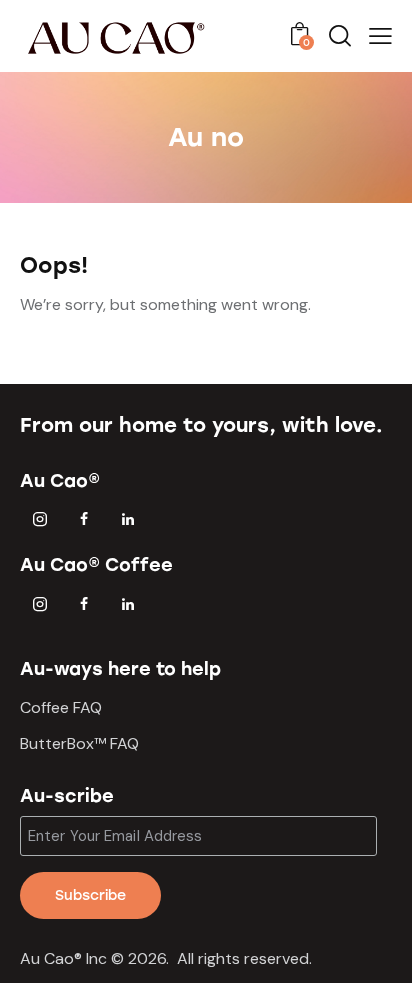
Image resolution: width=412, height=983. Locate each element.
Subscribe (90, 895)
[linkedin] (128, 520)
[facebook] (84, 520)
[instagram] (40, 520)
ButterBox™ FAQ (79, 743)
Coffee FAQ (61, 707)
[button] (380, 36)
